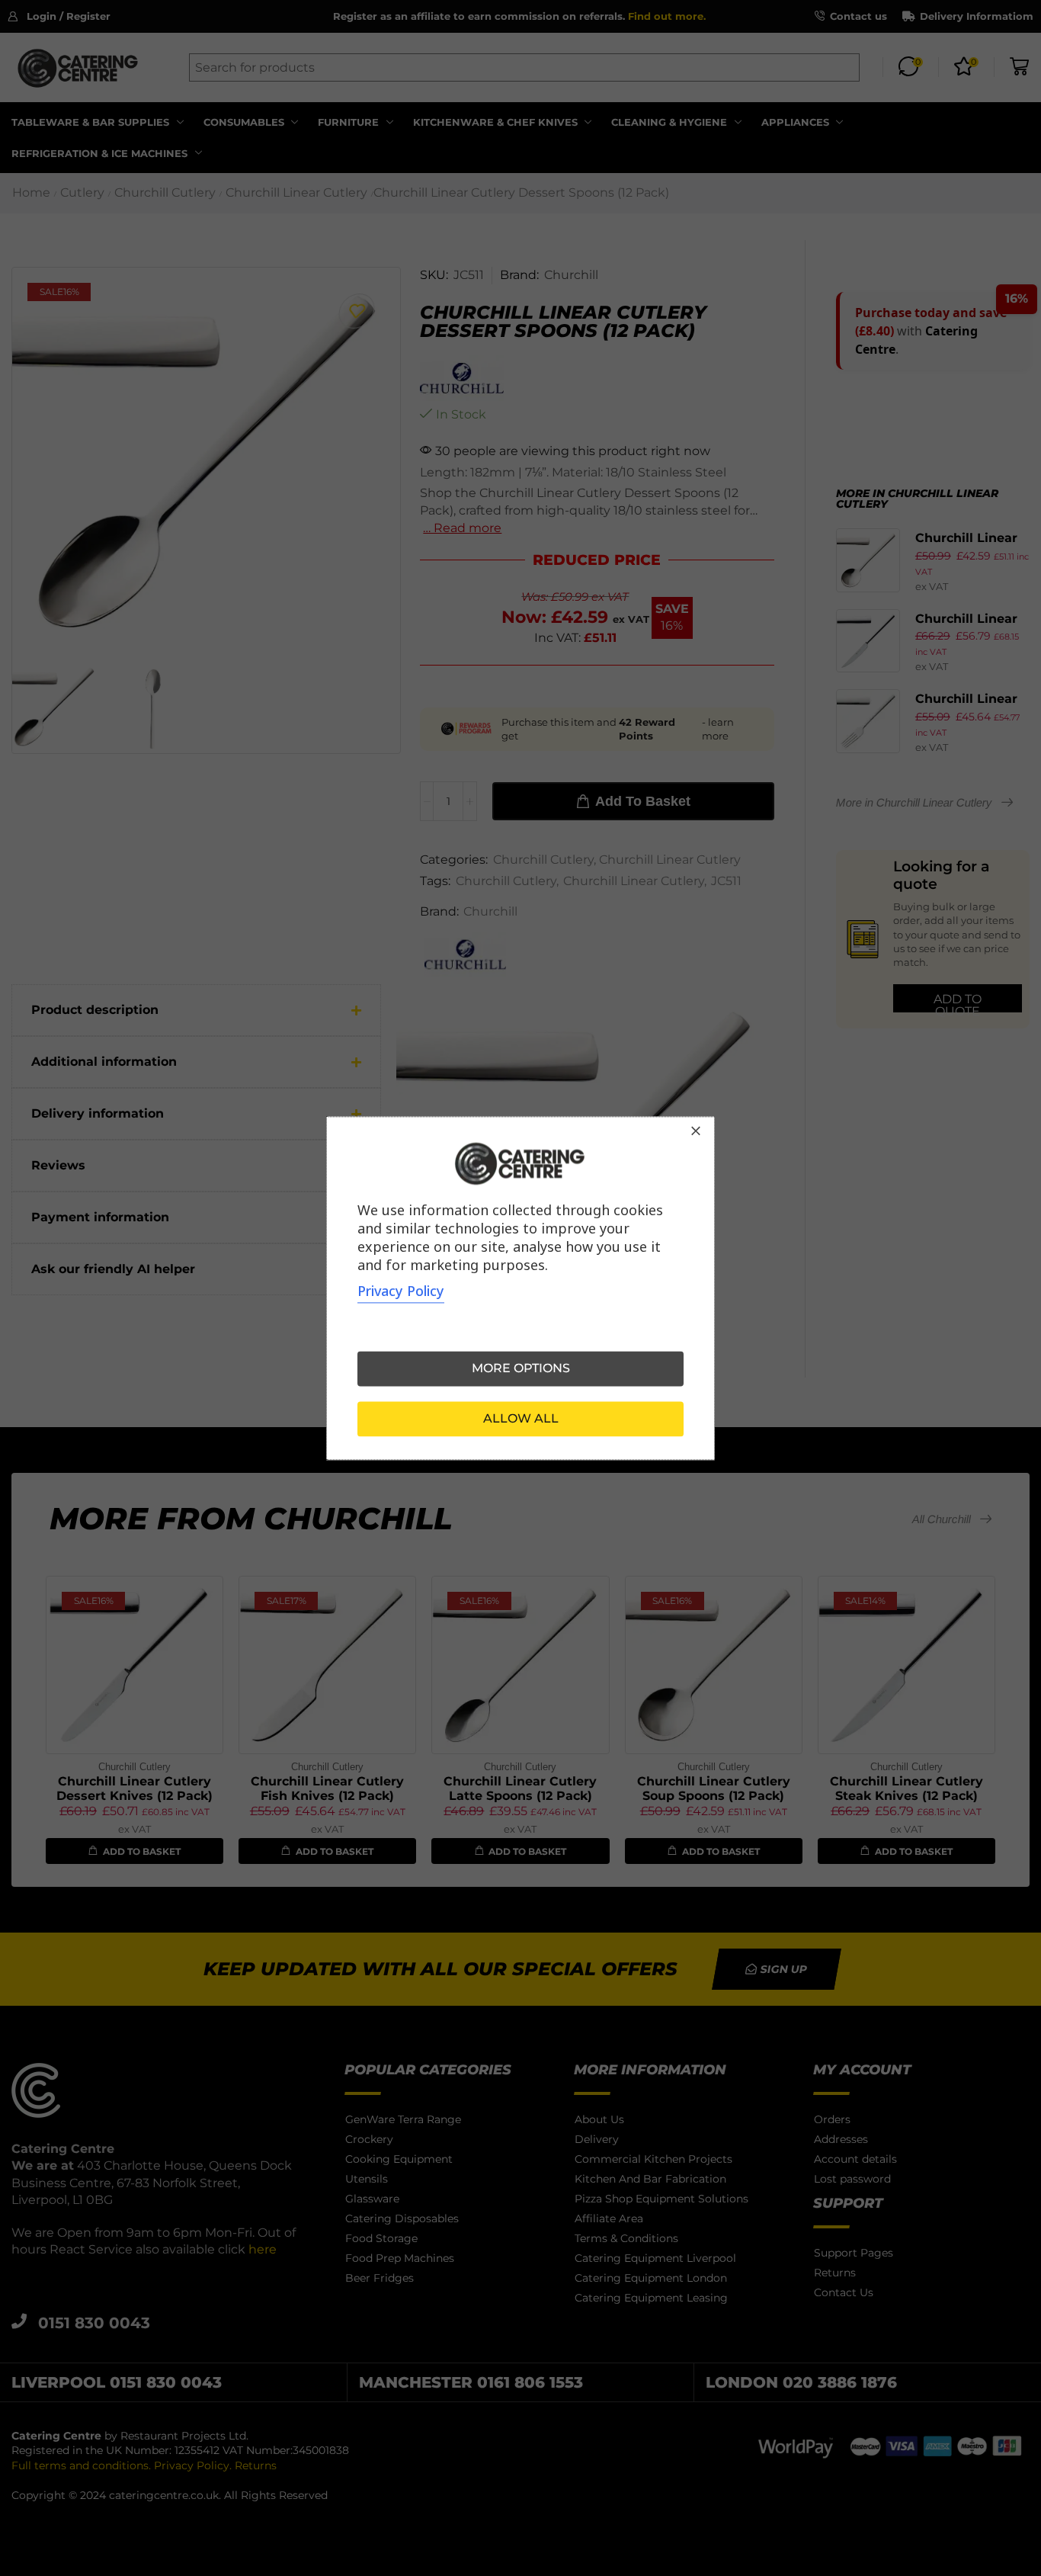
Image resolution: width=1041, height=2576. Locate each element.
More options (521, 1368)
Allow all (521, 1418)
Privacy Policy (401, 1291)
